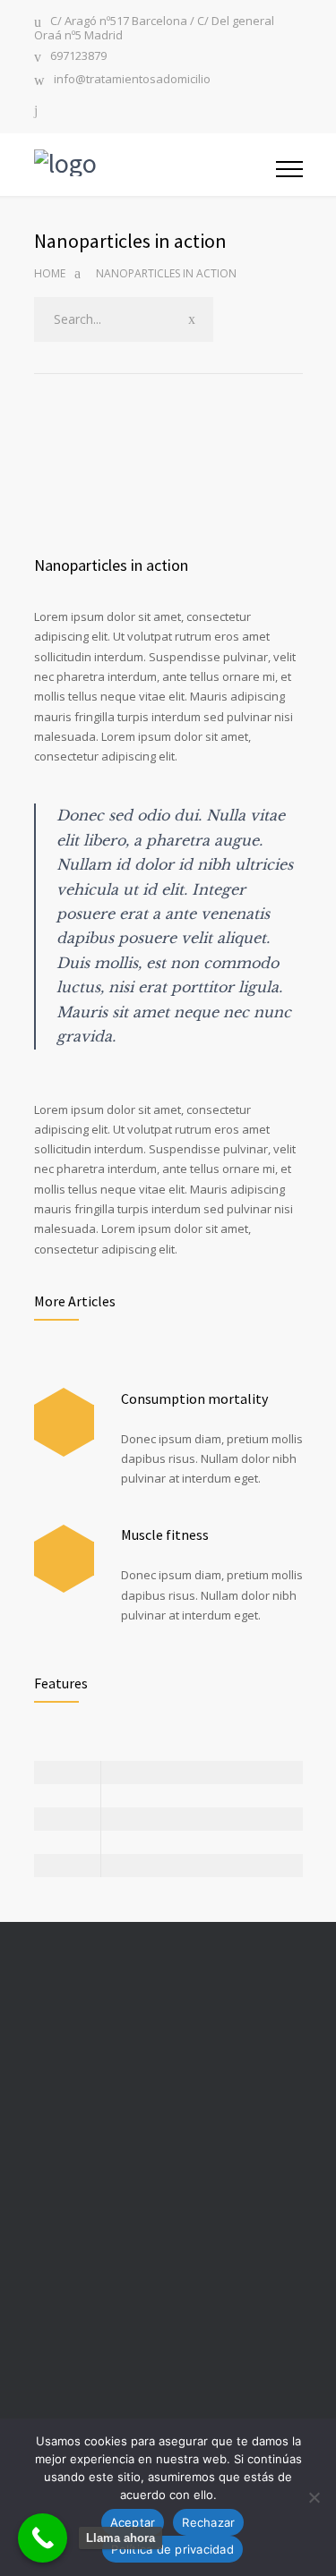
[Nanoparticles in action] (168, 468)
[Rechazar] (314, 2497)
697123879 (78, 57)
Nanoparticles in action (111, 565)
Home (50, 273)
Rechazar (208, 2522)
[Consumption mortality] (64, 1422)
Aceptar (133, 2522)
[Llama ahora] (43, 2538)
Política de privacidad (172, 2549)
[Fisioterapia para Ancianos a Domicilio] (155, 165)
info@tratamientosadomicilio (132, 80)
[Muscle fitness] (64, 1559)
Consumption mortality (194, 1399)
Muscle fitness (165, 1535)
